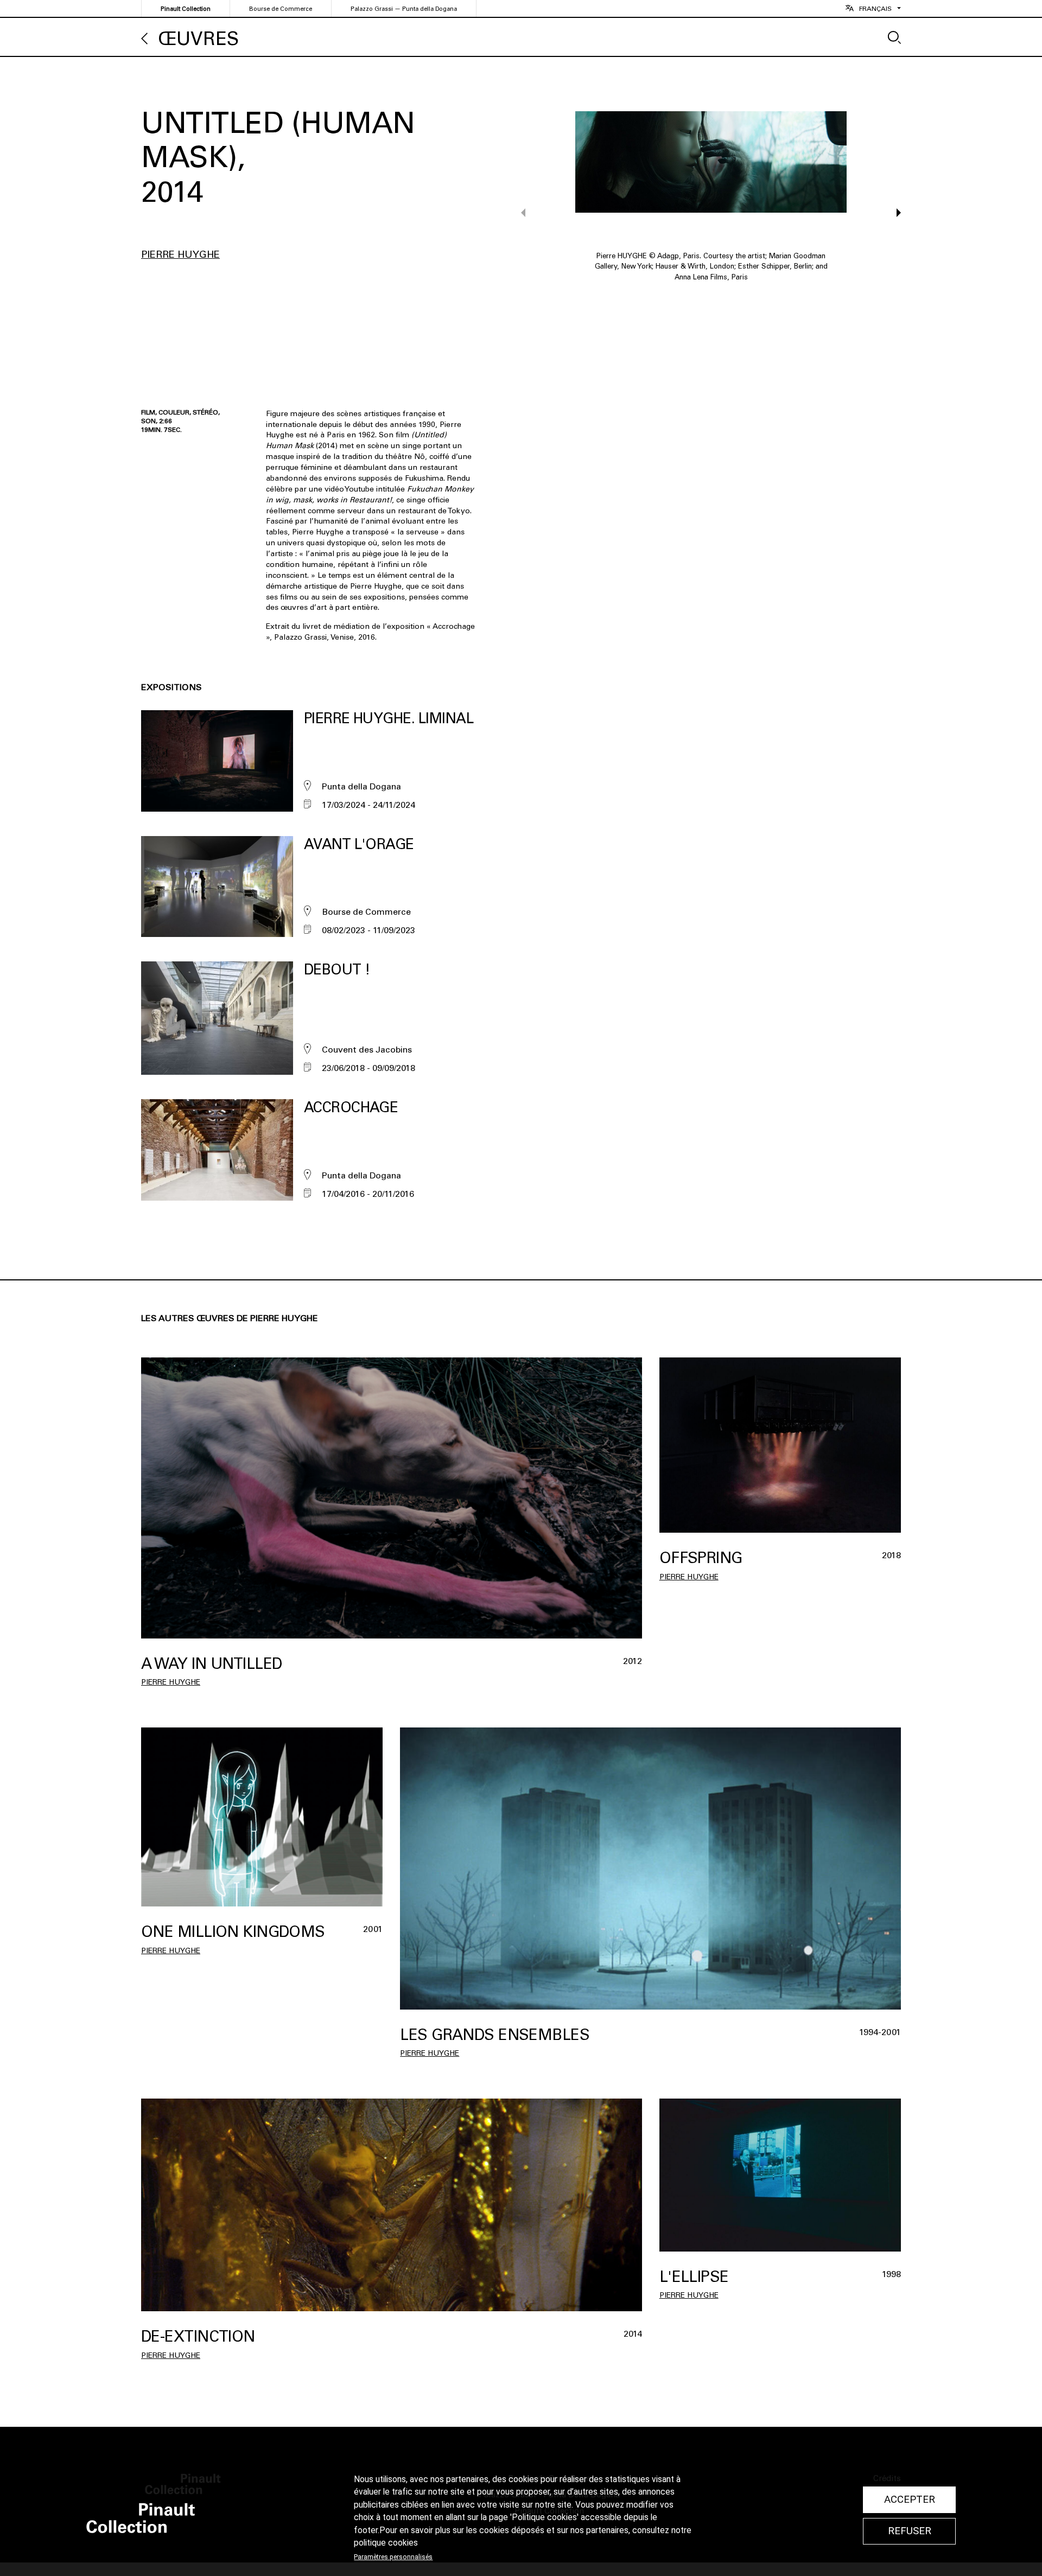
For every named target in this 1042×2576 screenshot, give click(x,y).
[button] (894, 213)
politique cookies (386, 2543)
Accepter (910, 2500)
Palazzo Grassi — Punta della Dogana (404, 9)
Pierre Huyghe (180, 254)
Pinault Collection (186, 9)
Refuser (910, 2531)
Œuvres (199, 39)
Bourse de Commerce (281, 9)
